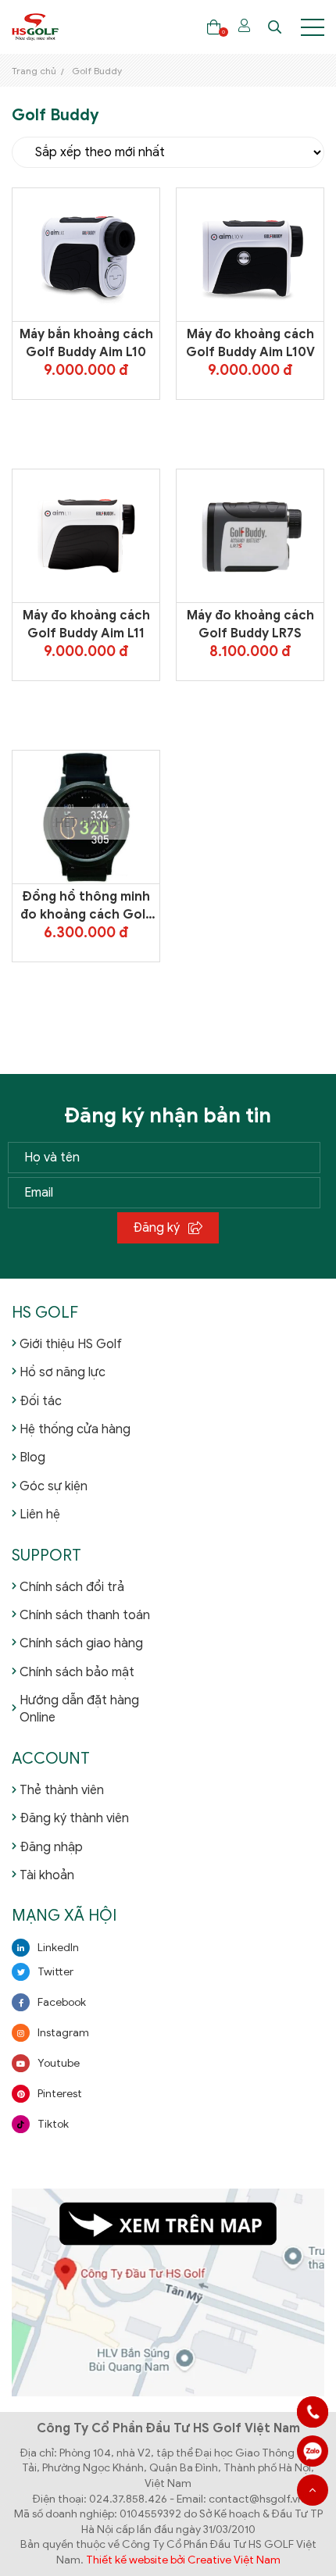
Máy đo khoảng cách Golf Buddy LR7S (250, 624)
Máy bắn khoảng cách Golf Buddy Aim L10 (86, 343)
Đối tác (41, 1401)
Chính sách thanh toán (85, 1615)
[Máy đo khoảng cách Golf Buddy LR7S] (250, 536)
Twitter (55, 1972)
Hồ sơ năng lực (63, 1372)
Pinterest (60, 2094)
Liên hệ (40, 1515)
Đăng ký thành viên (74, 1818)
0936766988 (313, 2451)
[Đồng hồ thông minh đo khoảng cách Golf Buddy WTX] (86, 817)
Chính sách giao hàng (81, 1643)
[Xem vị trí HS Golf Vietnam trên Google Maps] (168, 2292)
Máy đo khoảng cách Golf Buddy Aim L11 (86, 624)
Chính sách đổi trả (72, 1587)
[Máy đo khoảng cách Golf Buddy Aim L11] (86, 536)
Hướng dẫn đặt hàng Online (79, 1709)
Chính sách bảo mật (77, 1672)
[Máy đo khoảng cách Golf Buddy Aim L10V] (250, 255)
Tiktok (53, 2124)
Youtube (59, 2063)
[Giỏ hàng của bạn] (214, 27)
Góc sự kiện (54, 1486)
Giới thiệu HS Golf (71, 1344)
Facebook (62, 2002)
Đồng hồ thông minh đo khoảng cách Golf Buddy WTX (86, 906)
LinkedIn (58, 1948)
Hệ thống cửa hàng (75, 1429)
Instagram (63, 2033)
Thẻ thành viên (62, 1790)
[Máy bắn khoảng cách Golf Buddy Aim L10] (86, 255)
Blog (32, 1457)
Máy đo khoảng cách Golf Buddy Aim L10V (250, 343)
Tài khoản (47, 1875)
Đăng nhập (51, 1847)
